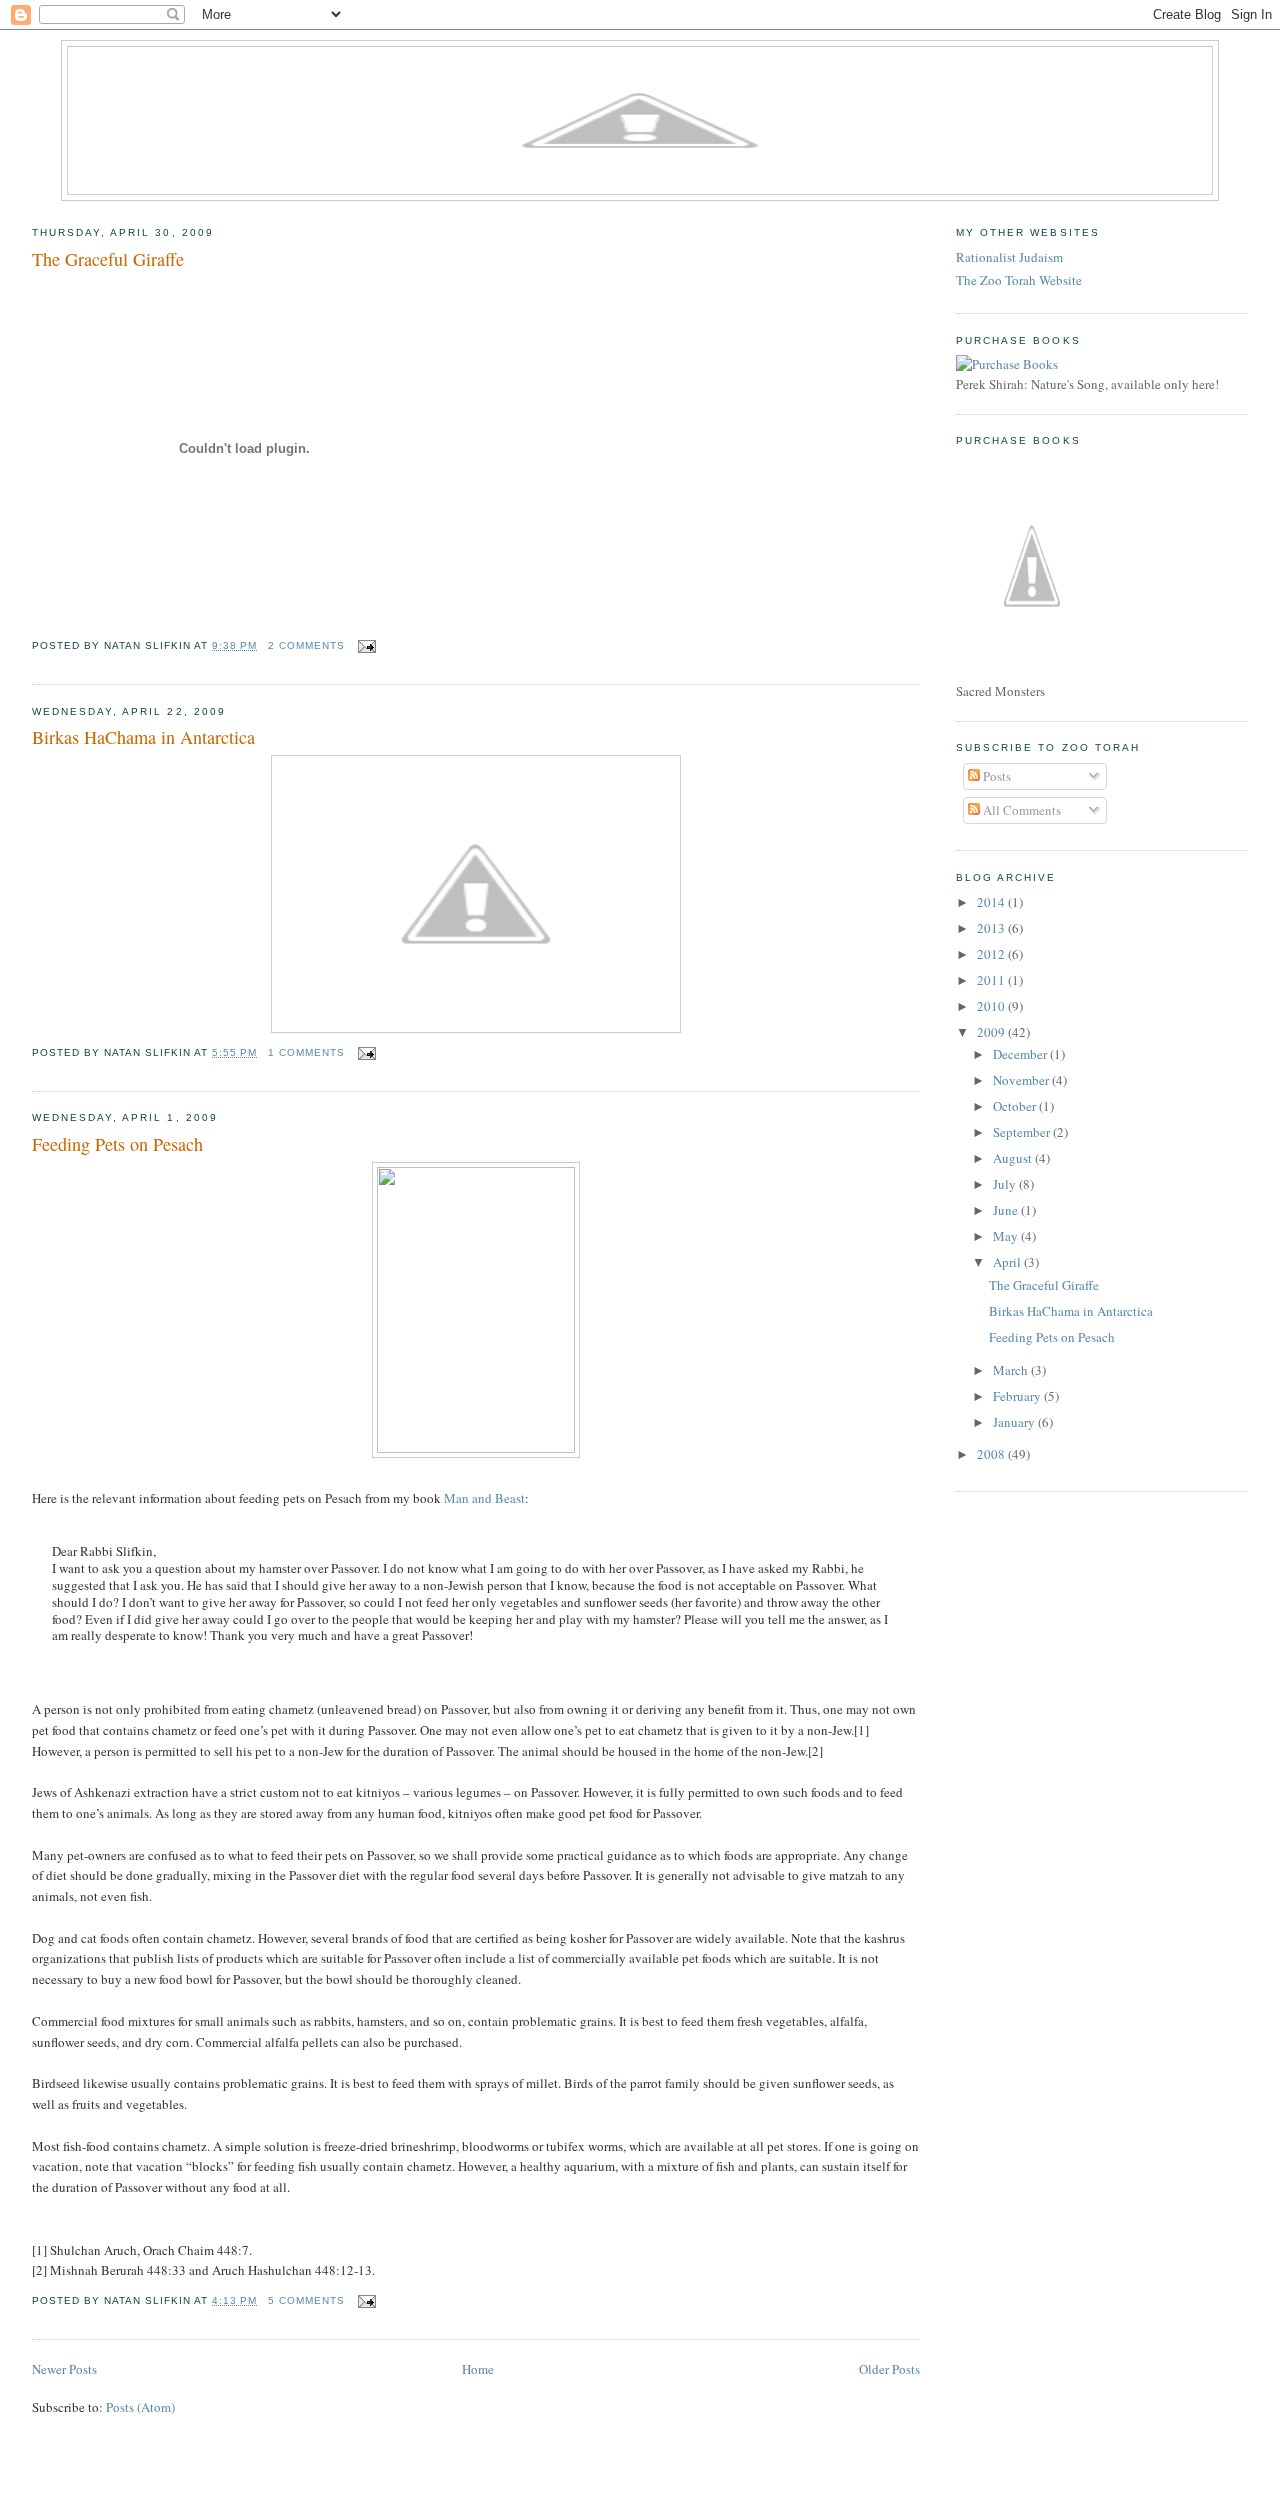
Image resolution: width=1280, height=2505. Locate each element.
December (1021, 1054)
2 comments (306, 645)
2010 (992, 1006)
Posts (995, 776)
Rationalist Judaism (1009, 257)
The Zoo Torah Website (1019, 280)
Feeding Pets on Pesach (117, 1144)
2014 (992, 902)
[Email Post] (364, 645)
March (1012, 1370)
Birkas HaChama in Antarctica (143, 737)
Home (478, 2369)
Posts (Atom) (140, 2407)
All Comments (1020, 810)
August (1014, 1158)
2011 (992, 980)
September (1023, 1132)
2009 (992, 1032)
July (1006, 1184)
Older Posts (889, 2369)
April (1008, 1262)
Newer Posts (64, 2369)
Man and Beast (484, 1498)
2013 (992, 928)
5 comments (306, 2300)
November (1022, 1080)
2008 (992, 1454)
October (1016, 1106)
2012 (992, 954)
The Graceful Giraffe (108, 259)
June (1007, 1210)
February (1018, 1396)
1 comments (306, 1052)
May (1007, 1236)
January (1015, 1422)
